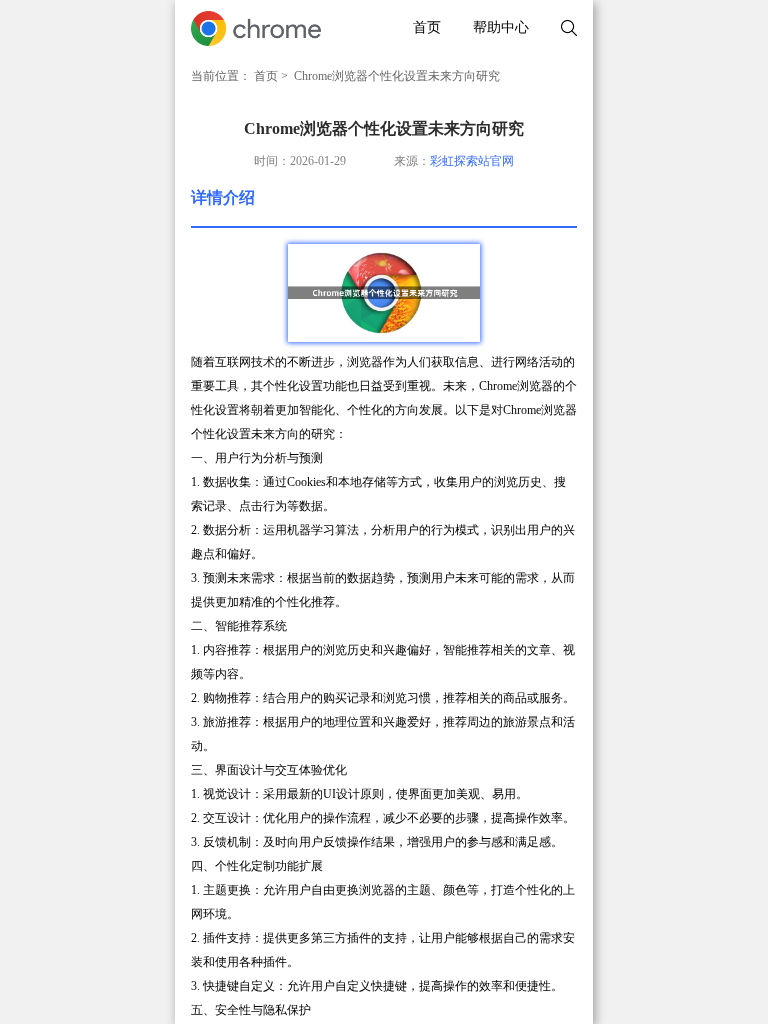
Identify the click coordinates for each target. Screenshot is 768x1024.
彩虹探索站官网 (472, 161)
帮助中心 (501, 27)
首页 (427, 27)
